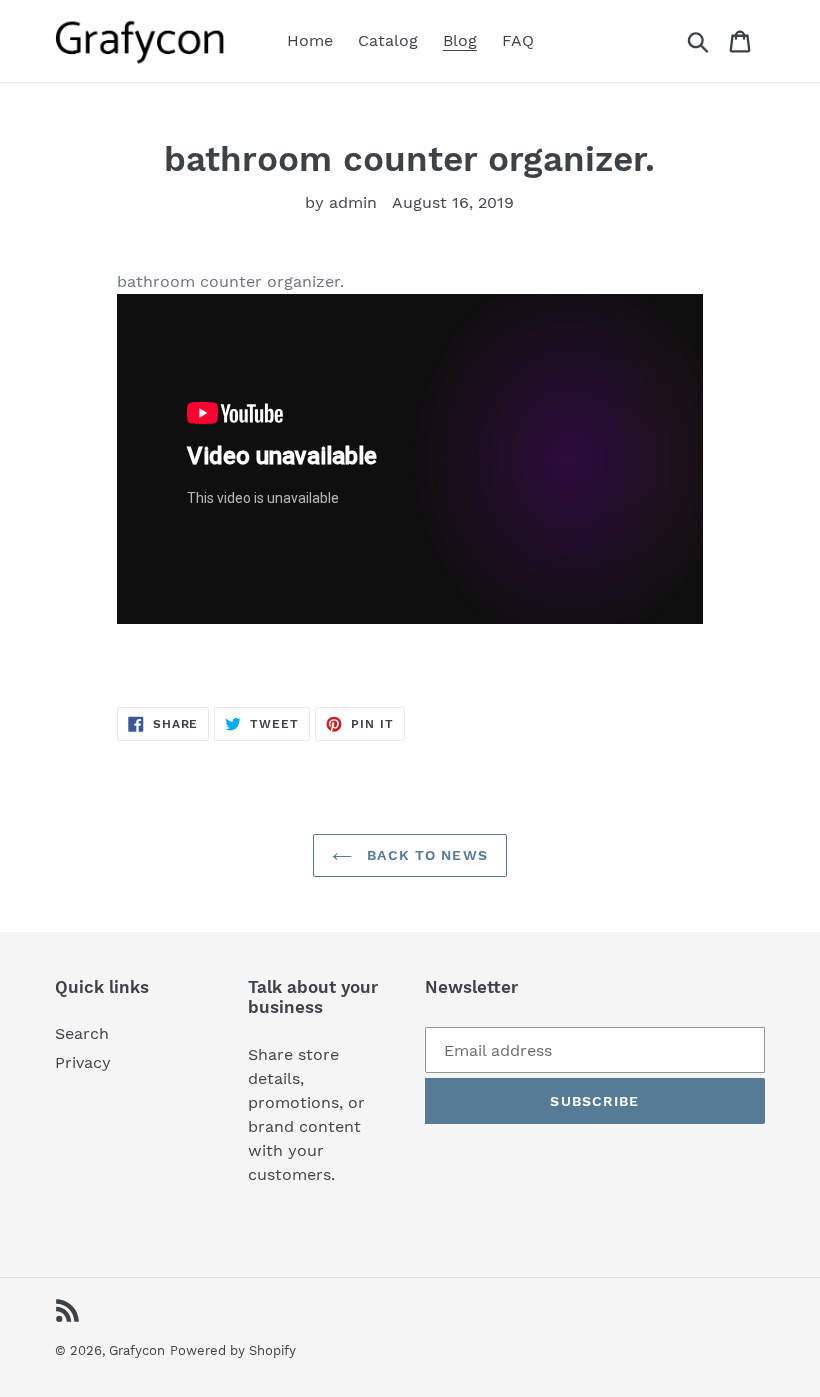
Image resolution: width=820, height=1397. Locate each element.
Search (82, 1033)
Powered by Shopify (233, 1350)
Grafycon (137, 1350)
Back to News (425, 855)
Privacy (83, 1062)
